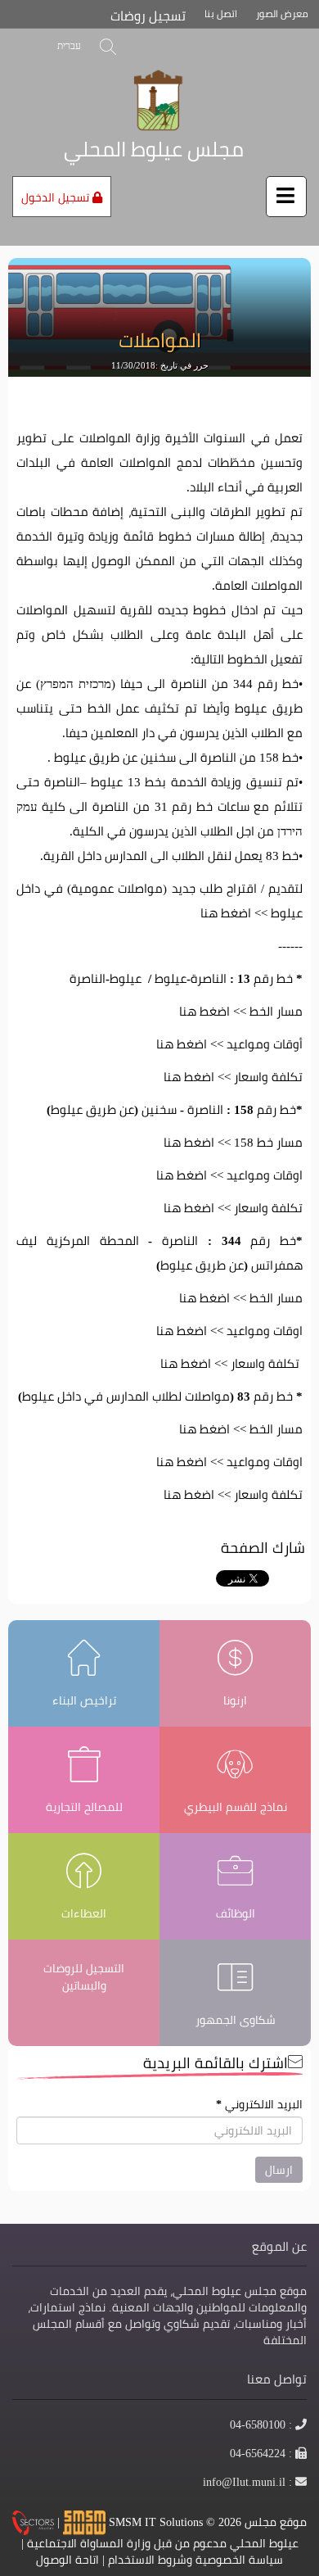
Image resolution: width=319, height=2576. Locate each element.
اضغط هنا (226, 913)
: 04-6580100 (261, 2424)
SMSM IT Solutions (157, 2521)
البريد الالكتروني (259, 2104)
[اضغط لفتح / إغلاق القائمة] (286, 197)
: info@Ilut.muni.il (248, 2482)
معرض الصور (282, 14)
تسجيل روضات (148, 16)
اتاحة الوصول (67, 2560)
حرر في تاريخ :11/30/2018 (160, 365)
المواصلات (160, 341)
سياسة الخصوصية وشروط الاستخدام (195, 2560)
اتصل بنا (221, 14)
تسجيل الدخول (57, 197)
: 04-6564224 (261, 2453)
